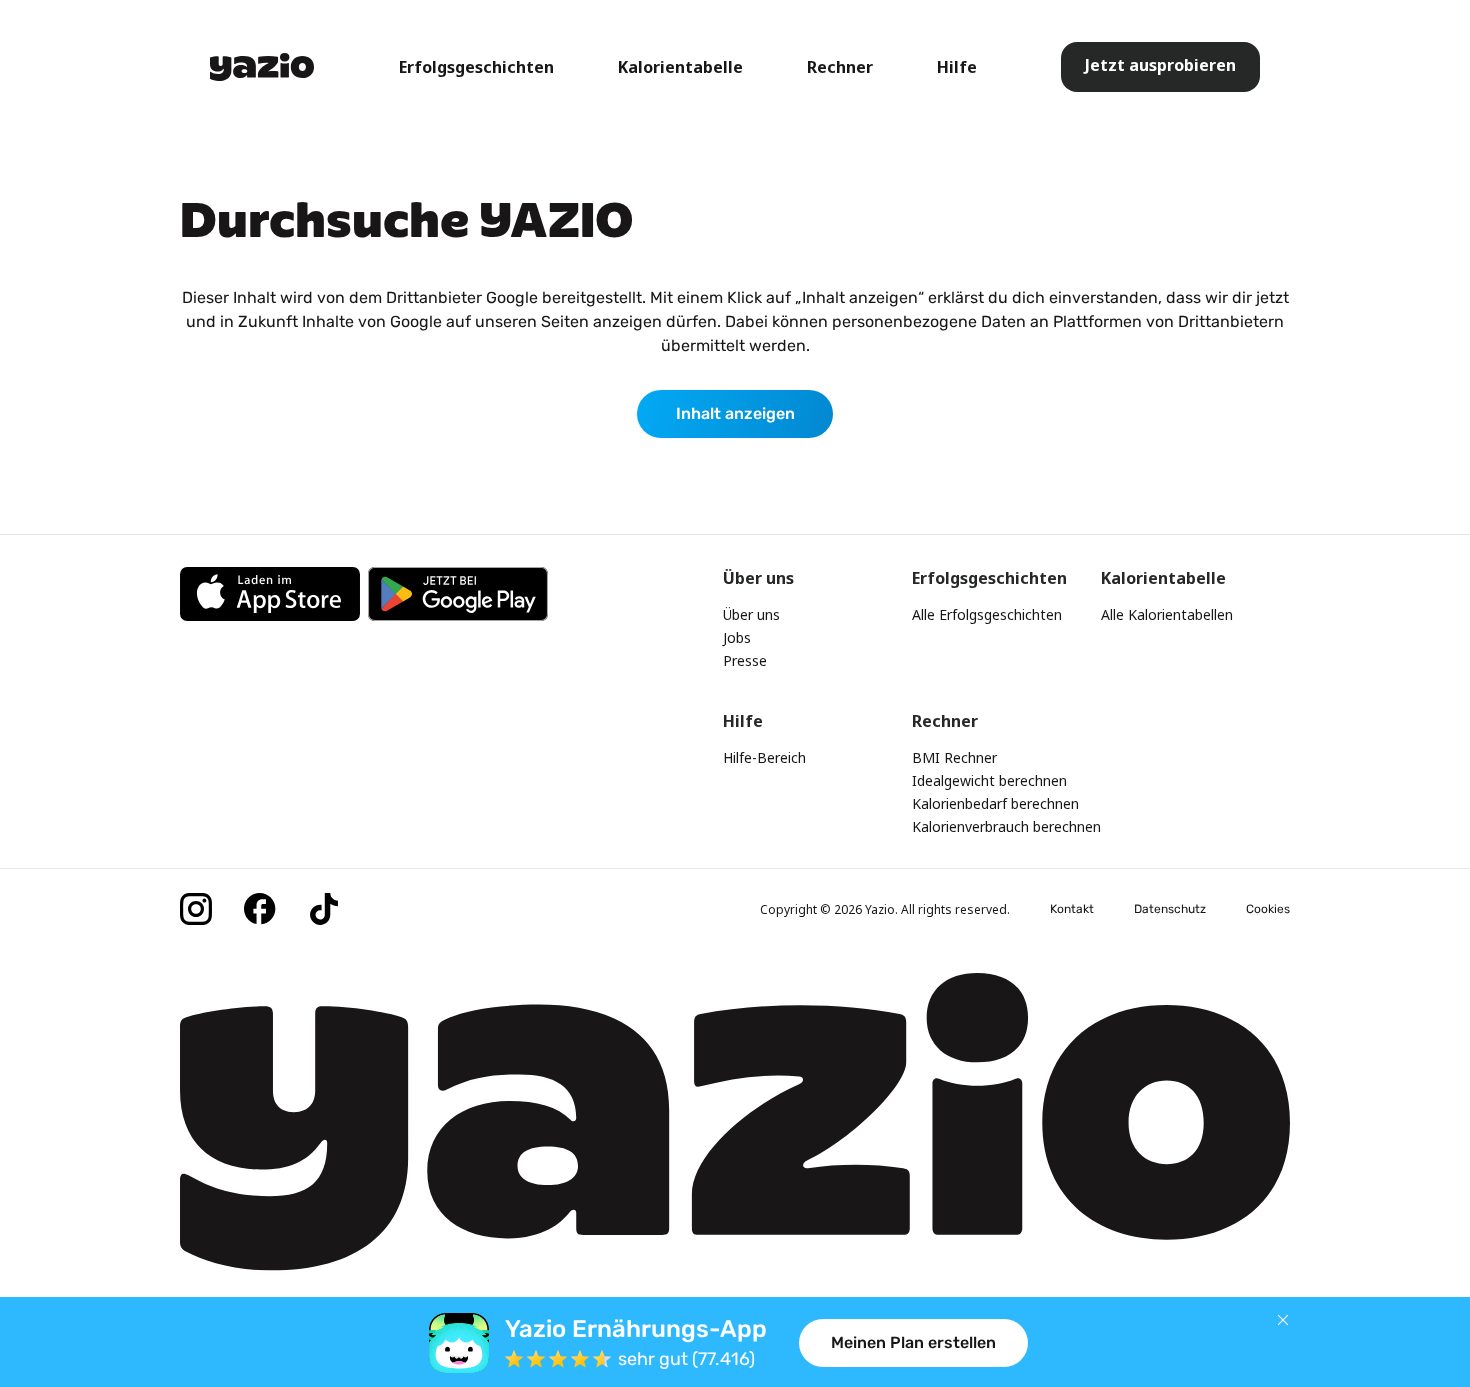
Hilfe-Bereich (764, 757)
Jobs (737, 637)
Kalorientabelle (680, 67)
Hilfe (957, 67)
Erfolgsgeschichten (476, 67)
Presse (745, 660)
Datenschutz (1170, 909)
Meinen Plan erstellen (913, 1342)
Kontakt (1072, 909)
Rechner (840, 67)
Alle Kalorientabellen (1167, 614)
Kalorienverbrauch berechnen (1006, 826)
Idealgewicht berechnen (989, 780)
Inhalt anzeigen (735, 413)
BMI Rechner (954, 757)
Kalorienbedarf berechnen (995, 803)
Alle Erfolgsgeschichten (987, 614)
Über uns (751, 614)
